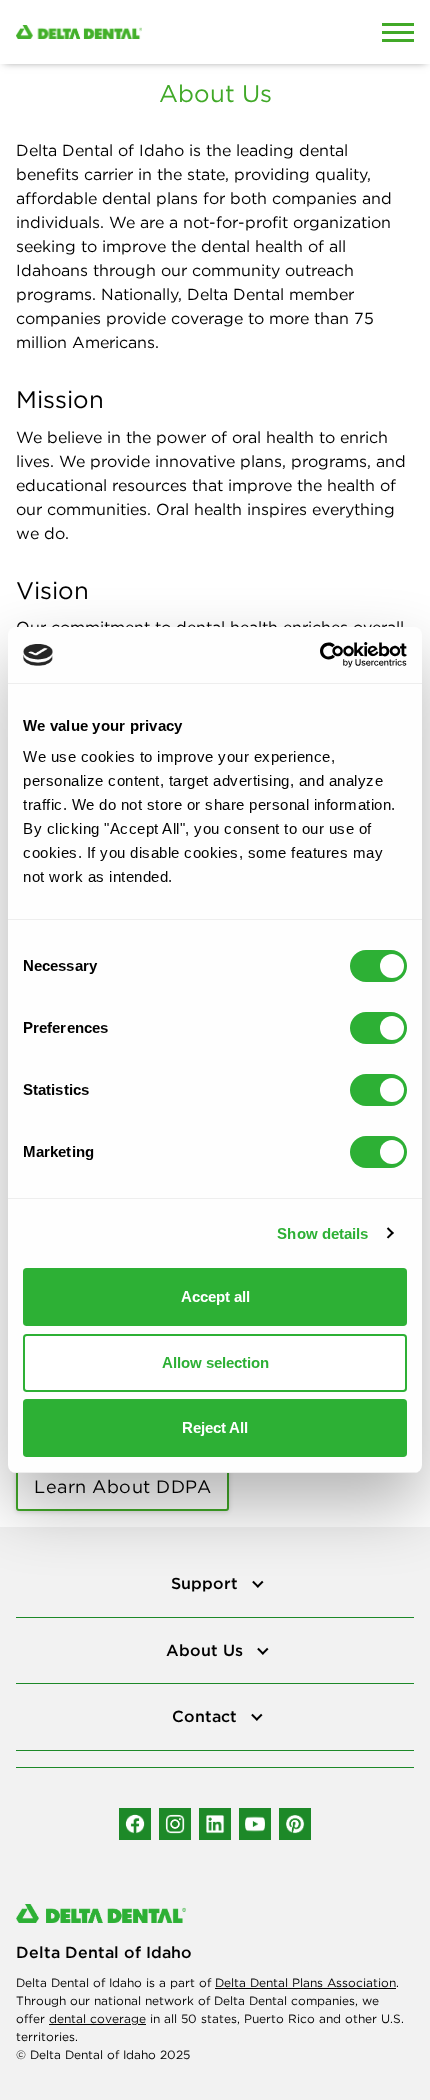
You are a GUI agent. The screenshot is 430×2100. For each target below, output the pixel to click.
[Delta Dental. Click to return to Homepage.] (161, 32)
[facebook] (135, 1824)
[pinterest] (295, 1824)
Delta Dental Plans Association (305, 1982)
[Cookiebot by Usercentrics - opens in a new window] (319, 655)
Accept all (215, 1296)
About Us (207, 1650)
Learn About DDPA (122, 1486)
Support (207, 1583)
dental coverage (97, 2018)
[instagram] (175, 1824)
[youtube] (255, 1824)
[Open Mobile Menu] (398, 32)
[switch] (378, 1028)
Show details (322, 1233)
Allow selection (215, 1362)
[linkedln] (215, 1824)
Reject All (215, 1427)
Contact (207, 1716)
